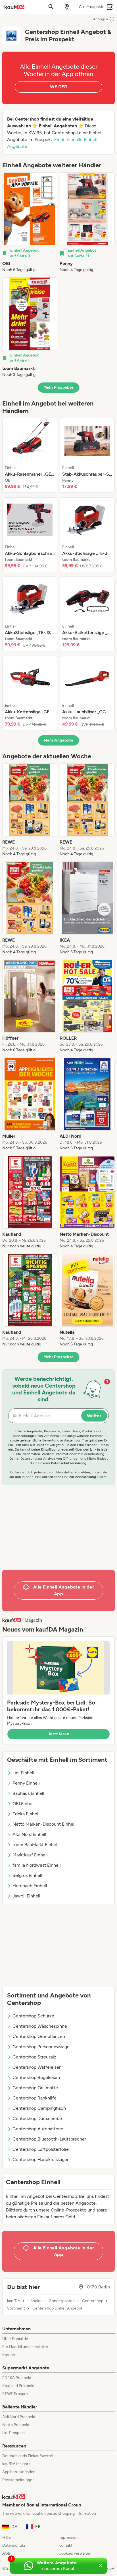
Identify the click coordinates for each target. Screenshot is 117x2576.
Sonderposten (62, 2301)
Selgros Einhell (27, 1875)
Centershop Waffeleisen (37, 2067)
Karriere (9, 2355)
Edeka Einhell (26, 1814)
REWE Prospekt (16, 2394)
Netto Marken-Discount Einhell (44, 1824)
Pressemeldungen (18, 2480)
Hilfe (7, 2537)
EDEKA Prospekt (17, 2378)
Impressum (69, 2537)
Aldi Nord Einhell (29, 1834)
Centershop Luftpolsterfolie (41, 2149)
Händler (35, 2301)
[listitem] (30, 223)
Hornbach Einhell (30, 1886)
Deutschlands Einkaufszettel (28, 2456)
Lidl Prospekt (14, 2433)
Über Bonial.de (15, 2339)
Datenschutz (14, 2545)
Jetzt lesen (58, 1734)
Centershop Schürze (33, 2016)
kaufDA (14, 2301)
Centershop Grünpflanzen (39, 2036)
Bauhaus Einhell (28, 1793)
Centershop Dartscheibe (37, 2118)
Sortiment (16, 2308)
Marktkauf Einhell (30, 1855)
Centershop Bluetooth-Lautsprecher (49, 2139)
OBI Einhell (24, 1804)
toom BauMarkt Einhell (35, 1845)
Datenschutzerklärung (69, 1463)
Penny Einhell (26, 1783)
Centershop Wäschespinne (40, 2026)
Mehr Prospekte (59, 387)
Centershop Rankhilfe (35, 2098)
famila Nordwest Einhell (37, 1865)
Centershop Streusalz (34, 2057)
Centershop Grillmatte (35, 2088)
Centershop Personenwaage (41, 2047)
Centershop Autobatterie (38, 2129)
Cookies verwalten (75, 2553)
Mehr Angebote (59, 740)
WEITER (58, 87)
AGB (6, 2553)
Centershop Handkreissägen (41, 2159)
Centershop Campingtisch (39, 2108)
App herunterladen (19, 2472)
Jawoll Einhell (26, 1896)
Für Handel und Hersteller (25, 2347)
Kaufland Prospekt (18, 2386)
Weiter (94, 1416)
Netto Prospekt (16, 2425)
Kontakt (65, 2545)
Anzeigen (101, 19)
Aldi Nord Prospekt (19, 2417)
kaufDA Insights (16, 2464)
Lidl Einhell (23, 1773)
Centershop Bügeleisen (36, 2077)
